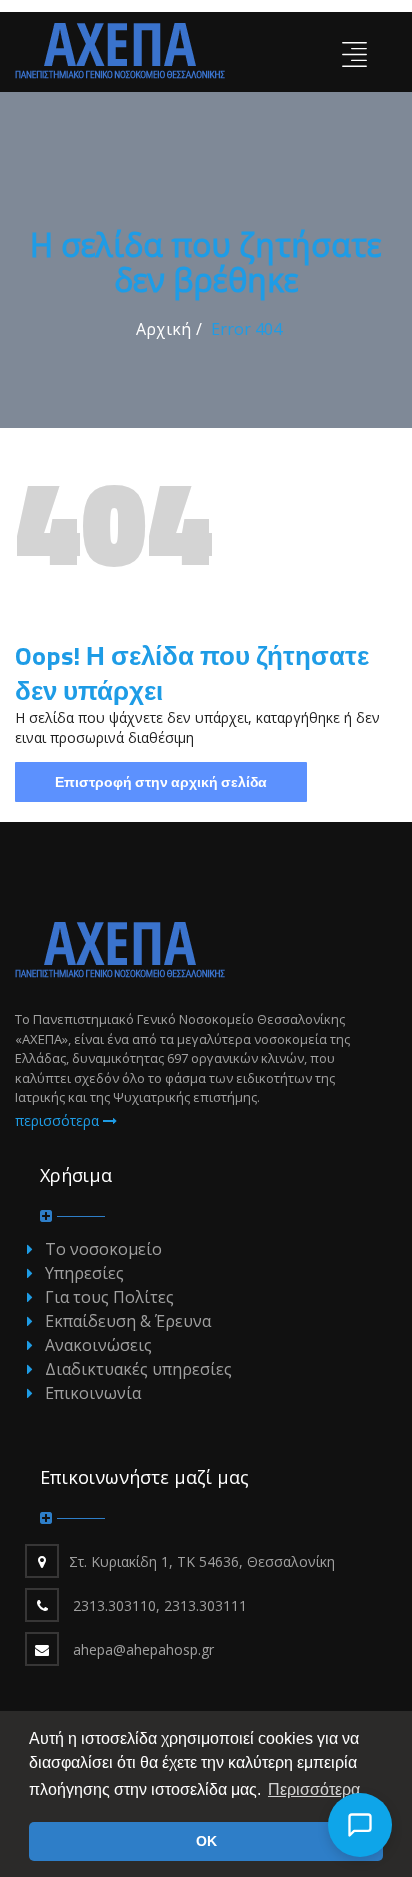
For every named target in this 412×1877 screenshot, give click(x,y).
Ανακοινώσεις (98, 1345)
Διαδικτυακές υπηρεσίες (138, 1369)
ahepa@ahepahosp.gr (143, 1649)
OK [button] (206, 1841)
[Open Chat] (360, 1825)
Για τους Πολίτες (109, 1297)
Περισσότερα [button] (314, 1789)
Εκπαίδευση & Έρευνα (128, 1321)
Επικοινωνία (93, 1393)
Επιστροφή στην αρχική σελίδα (161, 781)
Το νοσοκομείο (103, 1249)
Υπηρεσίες (84, 1273)
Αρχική (163, 329)
